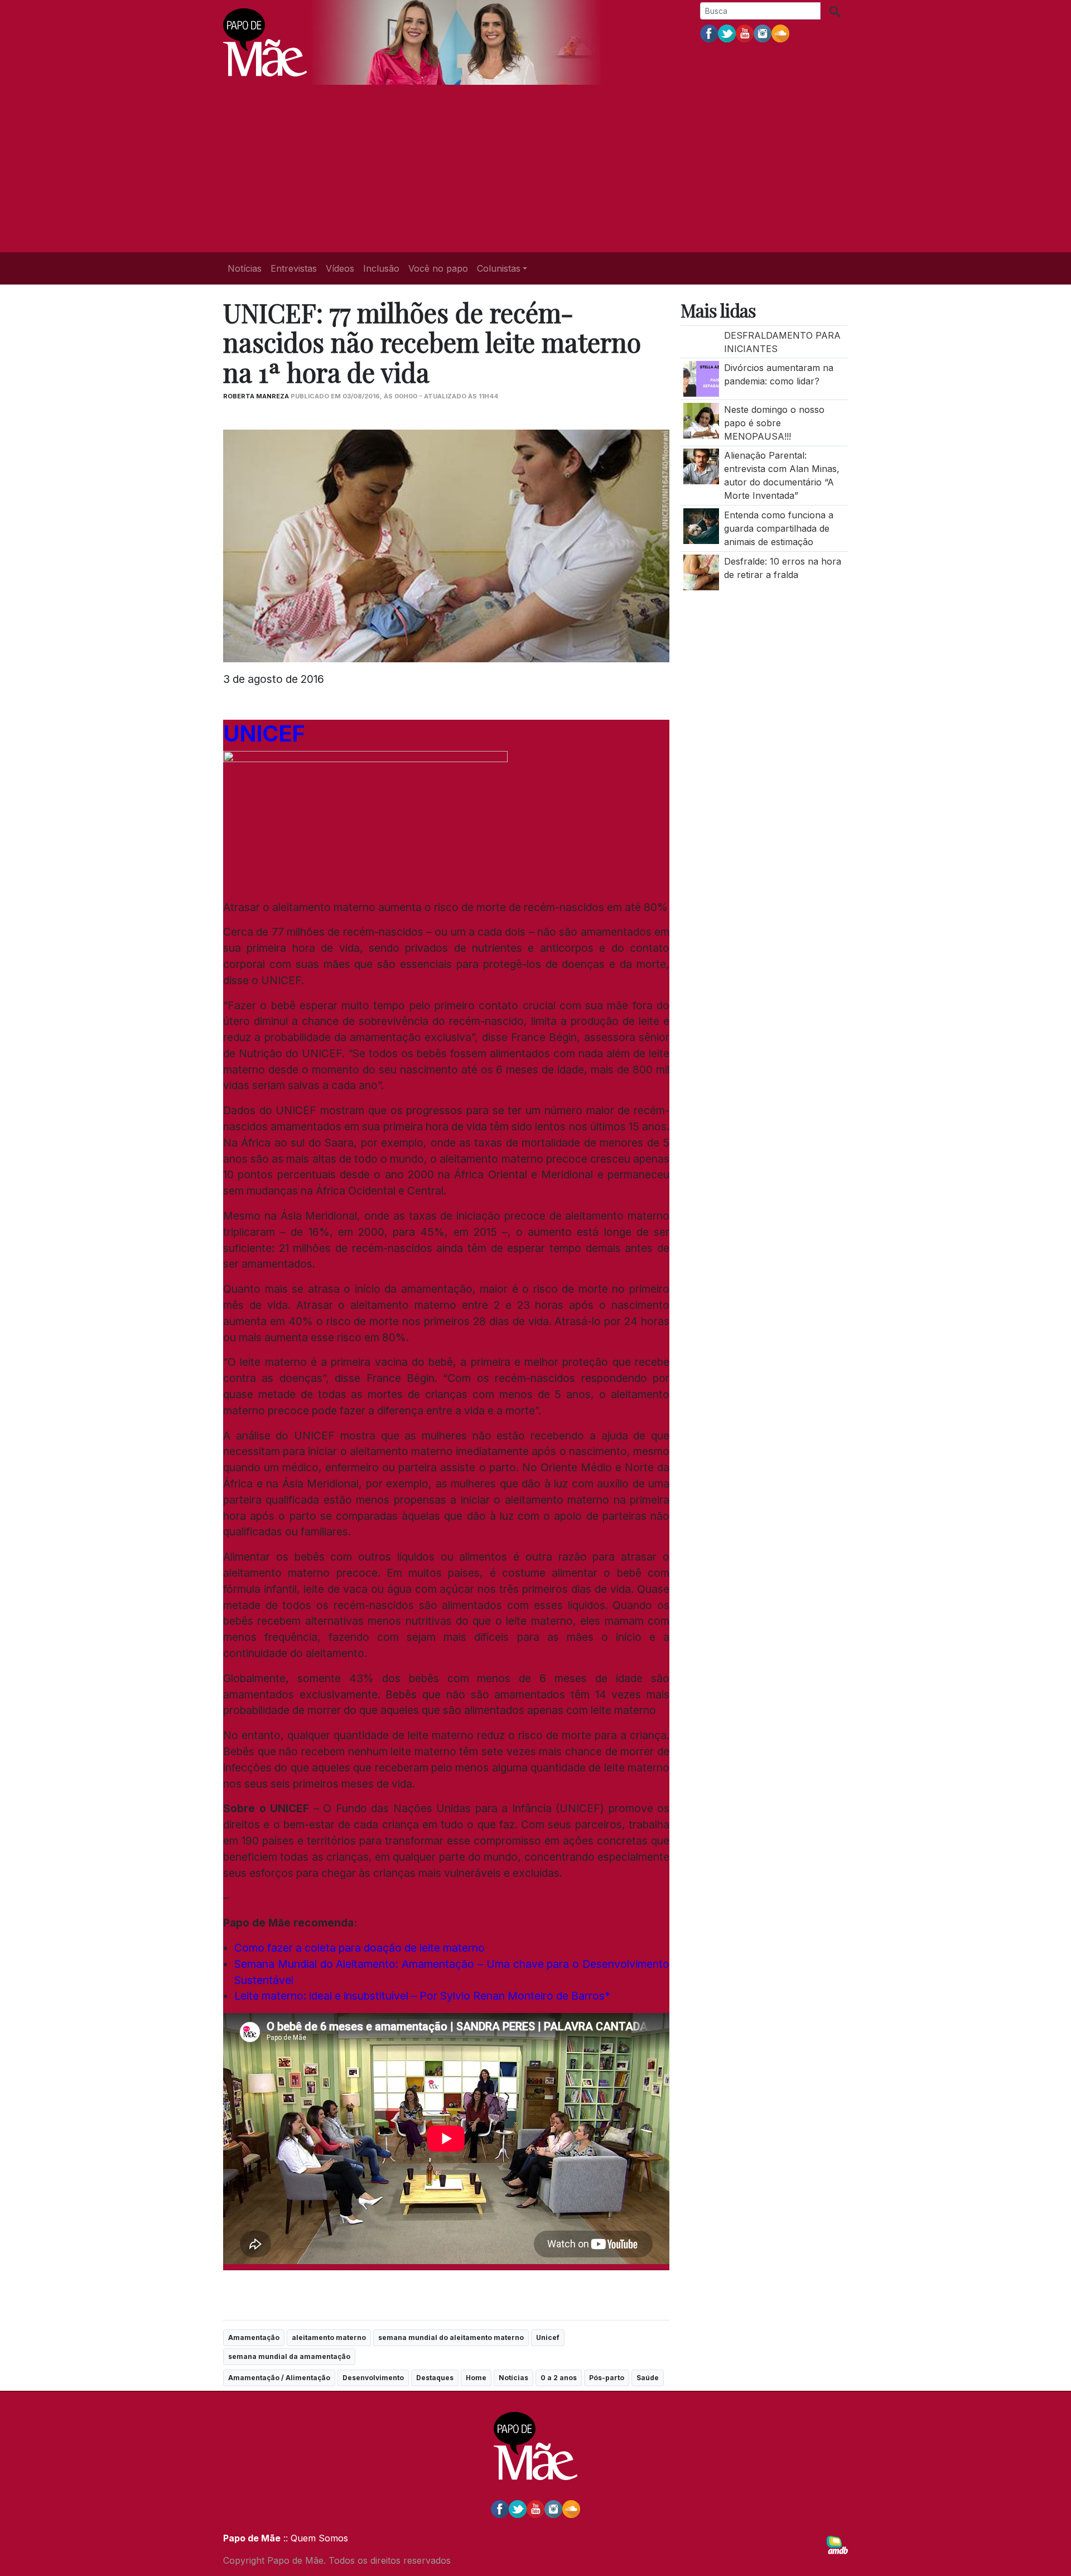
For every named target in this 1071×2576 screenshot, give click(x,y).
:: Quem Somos (314, 2538)
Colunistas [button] (499, 268)
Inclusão (381, 268)
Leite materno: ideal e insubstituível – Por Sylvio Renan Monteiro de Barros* (422, 1996)
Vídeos (340, 268)
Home (476, 2378)
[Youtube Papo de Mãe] (745, 33)
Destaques (435, 2378)
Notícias (245, 268)
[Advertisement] (535, 168)
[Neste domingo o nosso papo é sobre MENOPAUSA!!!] (701, 420)
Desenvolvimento (373, 2378)
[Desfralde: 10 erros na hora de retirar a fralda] (701, 571)
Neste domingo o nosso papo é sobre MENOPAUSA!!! (774, 423)
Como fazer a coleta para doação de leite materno (360, 1948)
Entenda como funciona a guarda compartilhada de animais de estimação (779, 528)
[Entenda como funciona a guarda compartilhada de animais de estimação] (701, 525)
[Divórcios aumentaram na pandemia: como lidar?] (701, 378)
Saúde (648, 2378)
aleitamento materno (329, 2337)
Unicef (548, 2337)
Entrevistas (294, 268)
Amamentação (254, 2337)
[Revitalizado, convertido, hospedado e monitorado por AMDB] (837, 2544)
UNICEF (264, 733)
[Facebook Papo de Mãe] (709, 33)
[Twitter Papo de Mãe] (727, 33)
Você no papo (438, 268)
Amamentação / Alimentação (279, 2378)
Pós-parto (607, 2378)
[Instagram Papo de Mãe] (763, 33)
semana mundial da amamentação (289, 2356)
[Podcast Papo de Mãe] (780, 33)
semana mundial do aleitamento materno (451, 2337)
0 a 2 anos (559, 2378)
